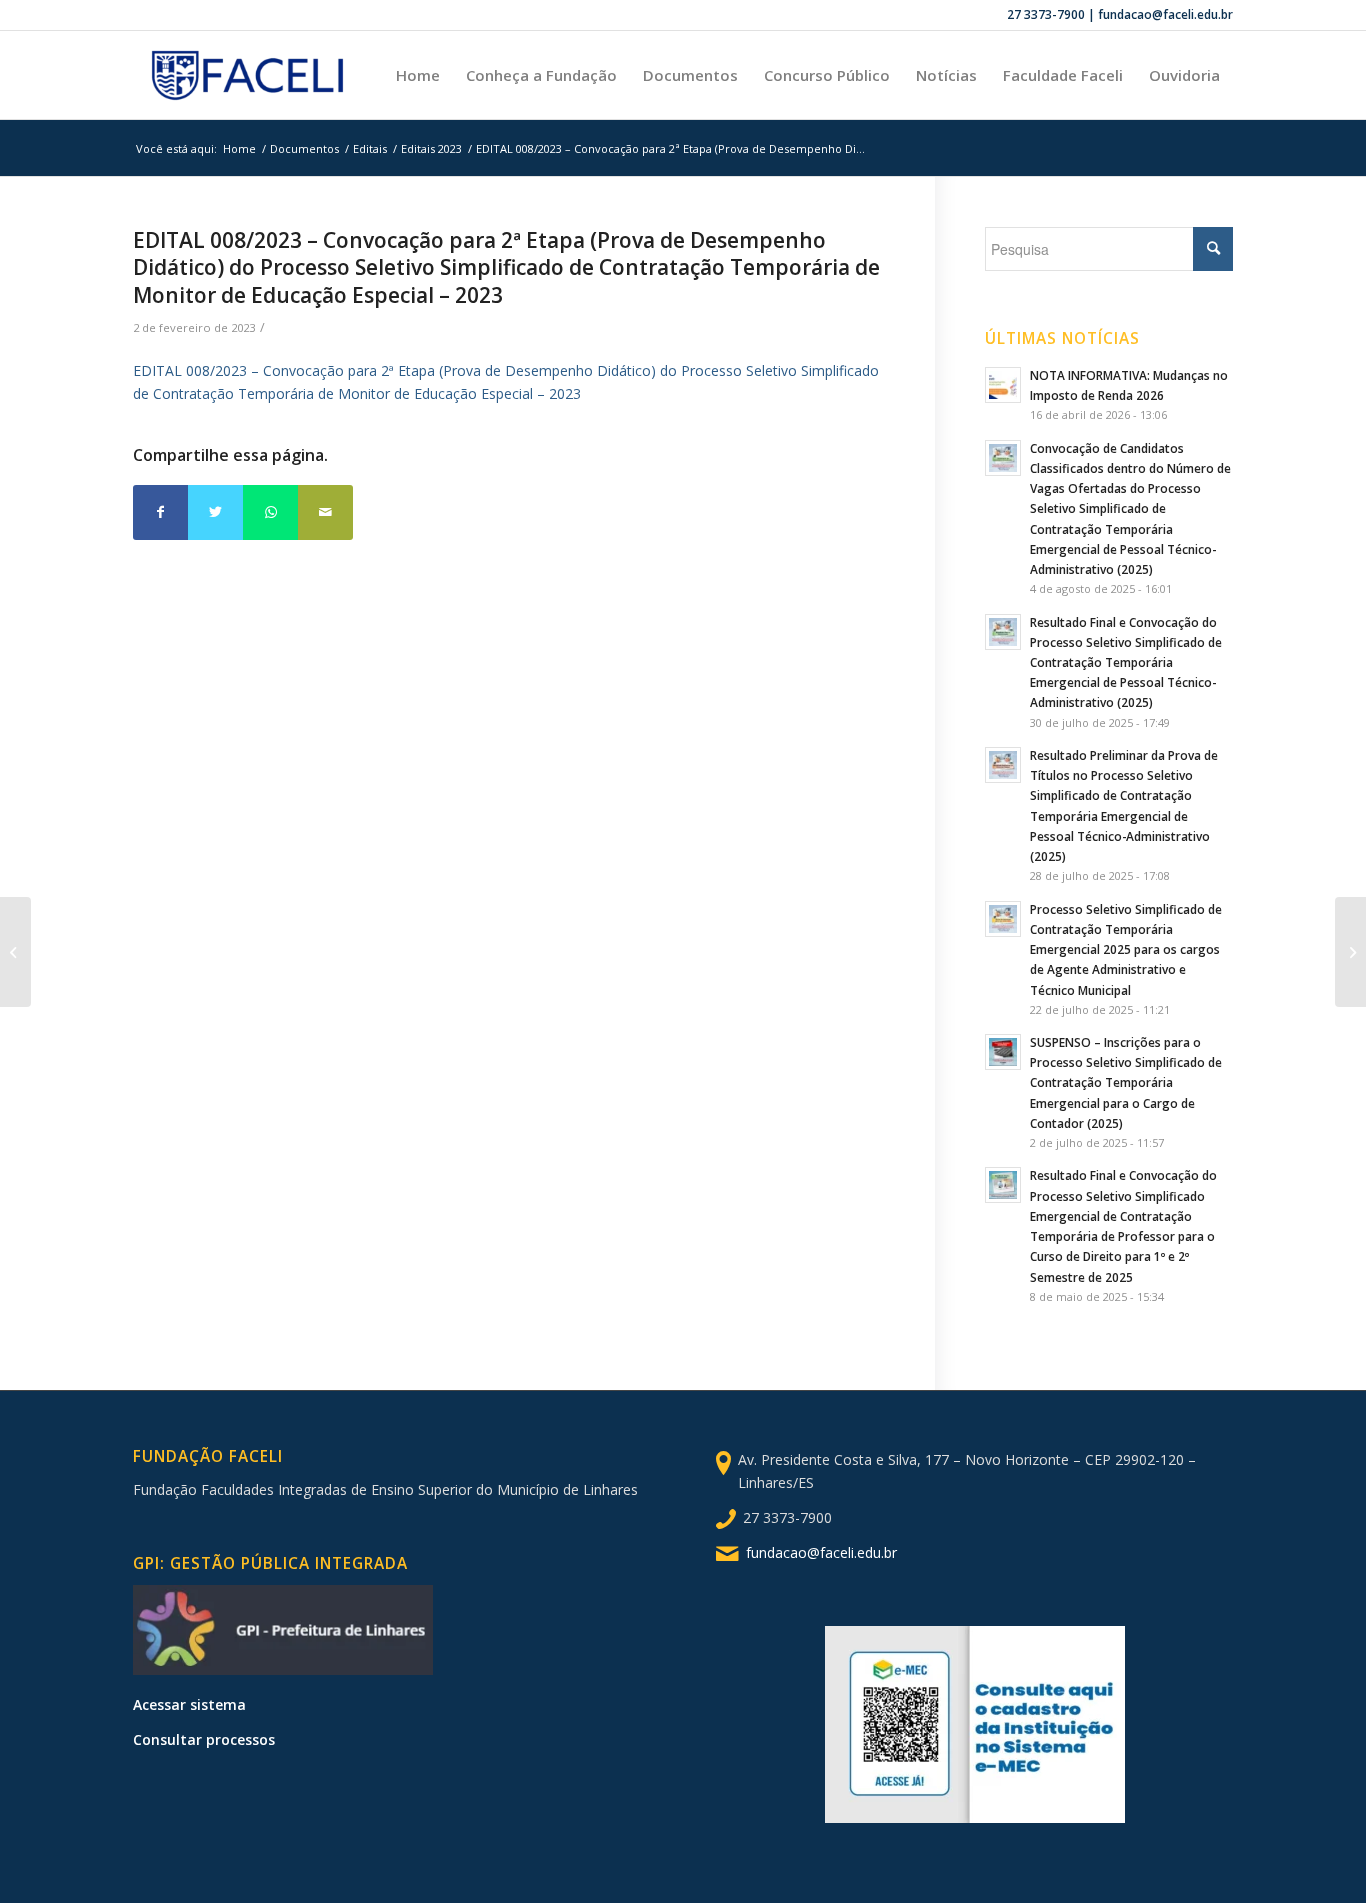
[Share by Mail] (325, 512)
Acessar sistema (189, 1704)
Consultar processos (204, 1739)
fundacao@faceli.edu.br (821, 1552)
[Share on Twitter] (215, 512)
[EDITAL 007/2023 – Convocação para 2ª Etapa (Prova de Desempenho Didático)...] (15, 952)
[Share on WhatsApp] (270, 512)
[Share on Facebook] (160, 512)
